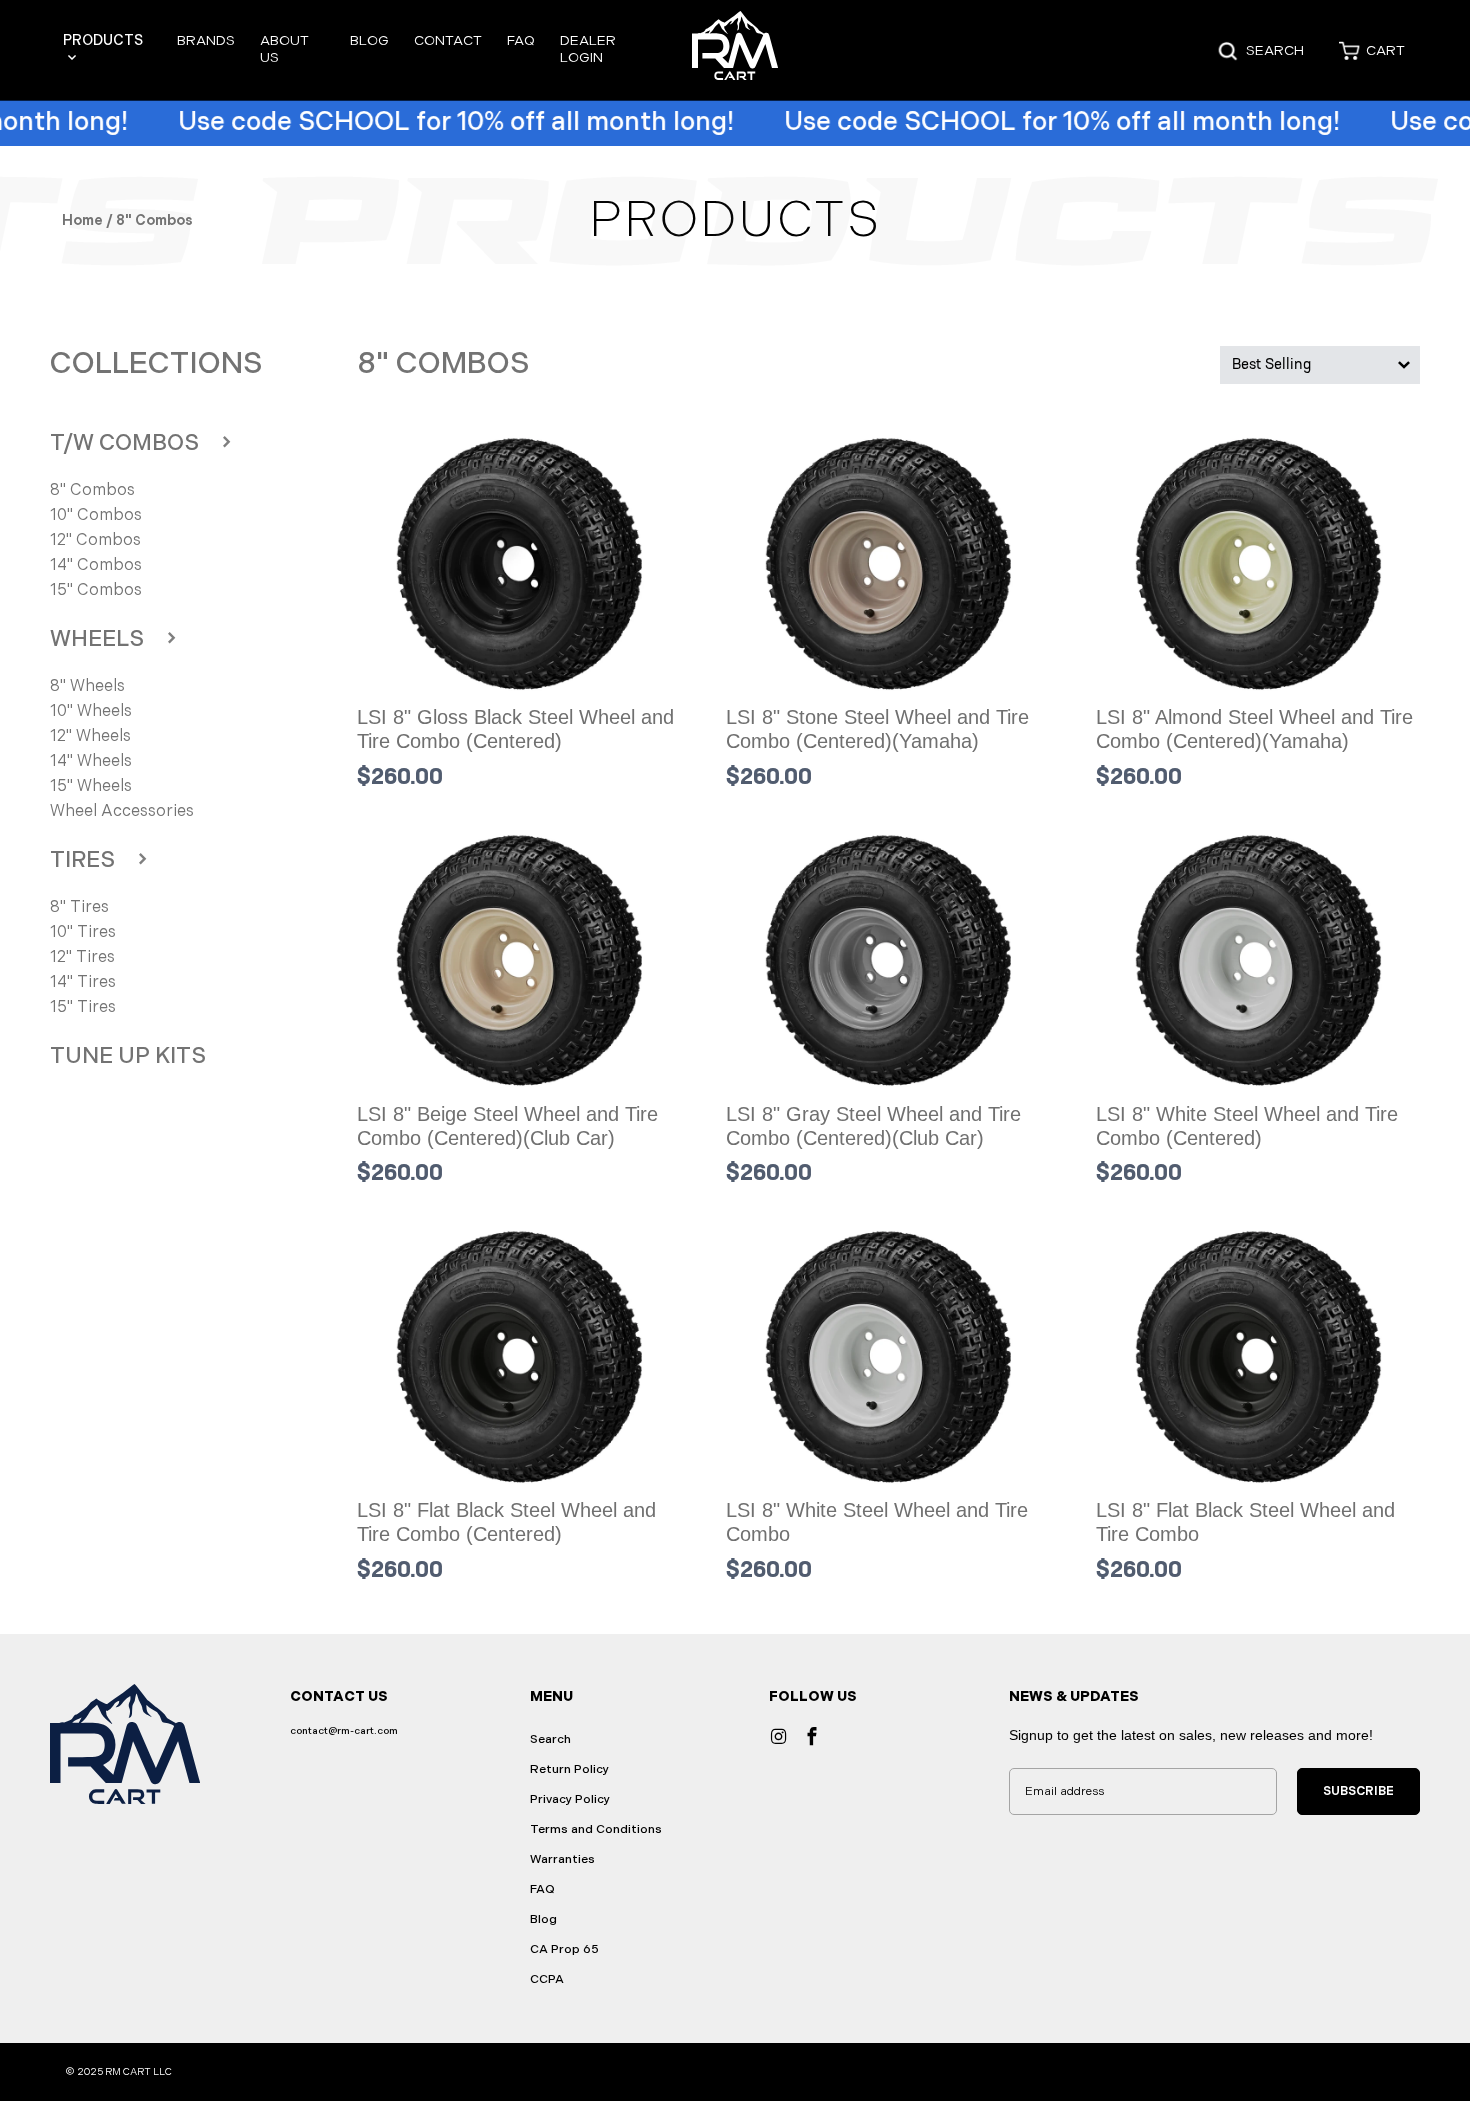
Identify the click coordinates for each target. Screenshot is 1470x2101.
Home (82, 220)
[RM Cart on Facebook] (811, 1736)
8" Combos (92, 490)
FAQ (521, 40)
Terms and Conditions (596, 1829)
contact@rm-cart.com (344, 1731)
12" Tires (82, 957)
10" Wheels (91, 711)
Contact (448, 40)
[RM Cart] (735, 50)
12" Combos (95, 540)
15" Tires (83, 1007)
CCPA (547, 1979)
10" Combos (96, 515)
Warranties (562, 1859)
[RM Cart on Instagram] (778, 1736)
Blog (369, 40)
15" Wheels (91, 786)
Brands (206, 40)
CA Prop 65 (564, 1949)
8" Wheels (87, 686)
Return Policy (569, 1769)
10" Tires (83, 932)
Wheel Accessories (122, 811)
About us (284, 49)
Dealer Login (588, 49)
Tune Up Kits (128, 1056)
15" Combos (96, 590)
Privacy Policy (570, 1799)
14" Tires (83, 982)
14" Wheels (91, 761)
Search (550, 1739)
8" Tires (79, 907)
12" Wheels (90, 736)
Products (103, 40)
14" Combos (96, 565)
